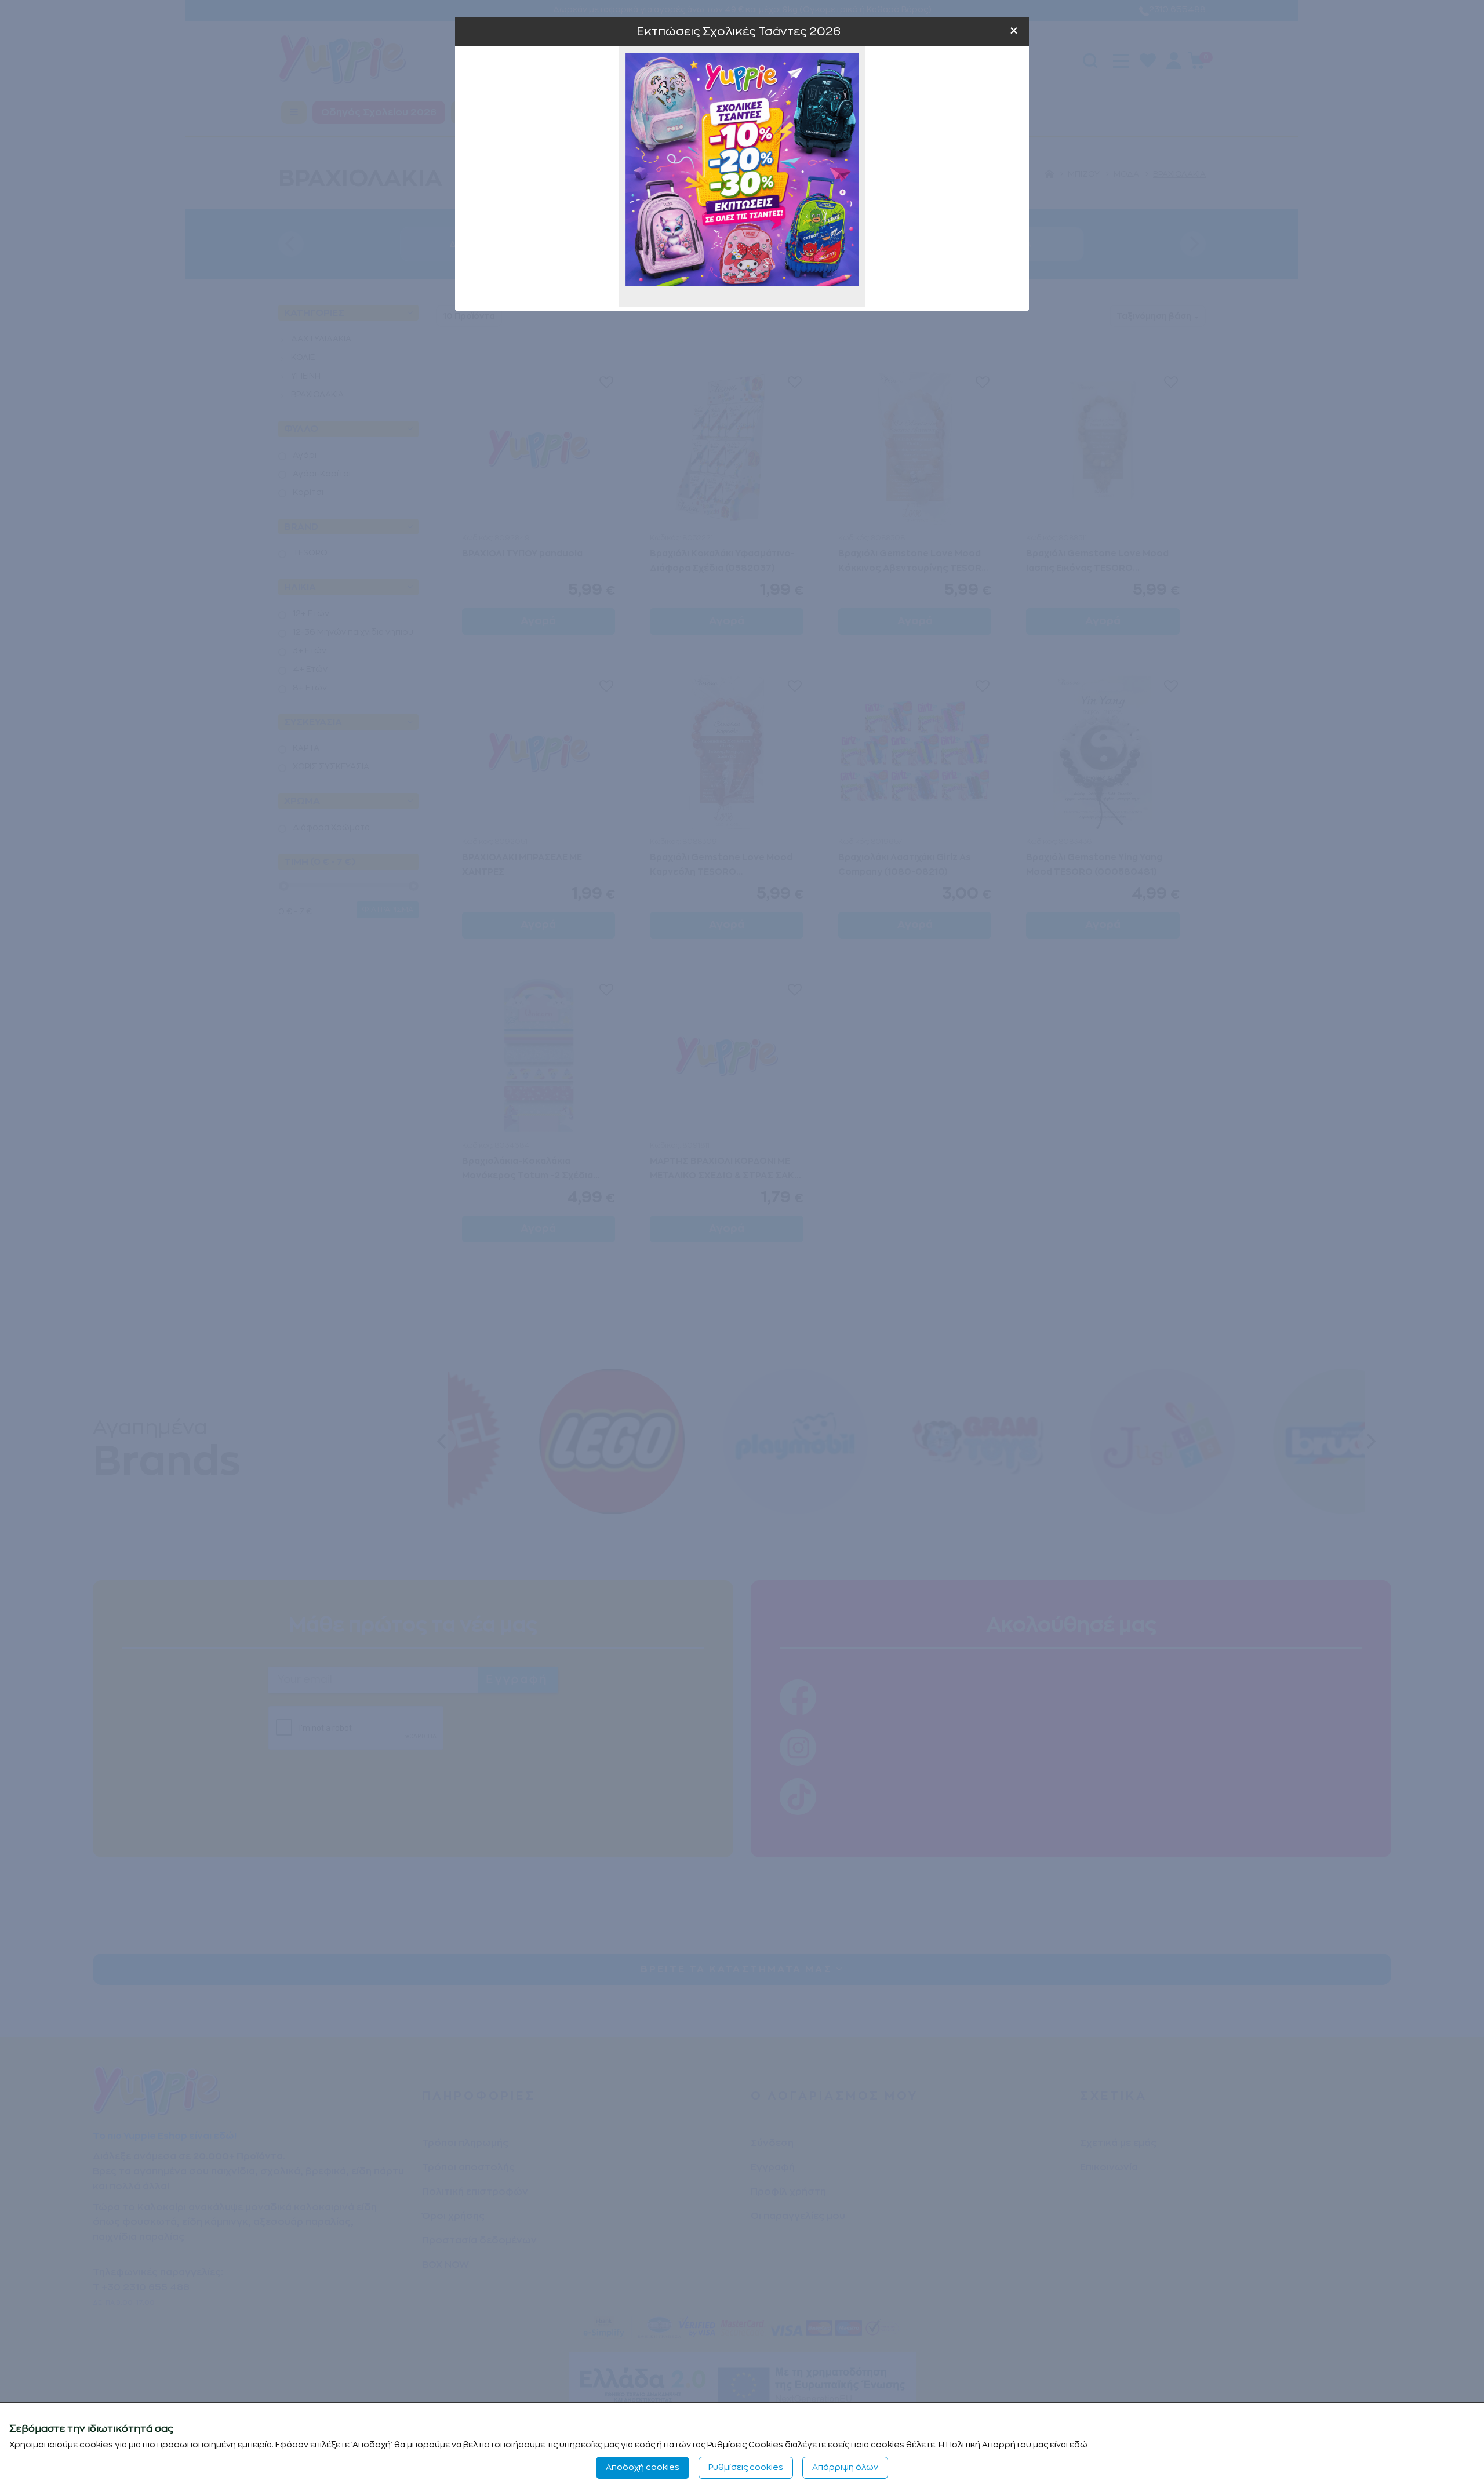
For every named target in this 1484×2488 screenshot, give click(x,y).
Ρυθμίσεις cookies (746, 2467)
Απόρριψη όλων (845, 2467)
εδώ (1079, 2445)
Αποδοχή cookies (643, 2467)
